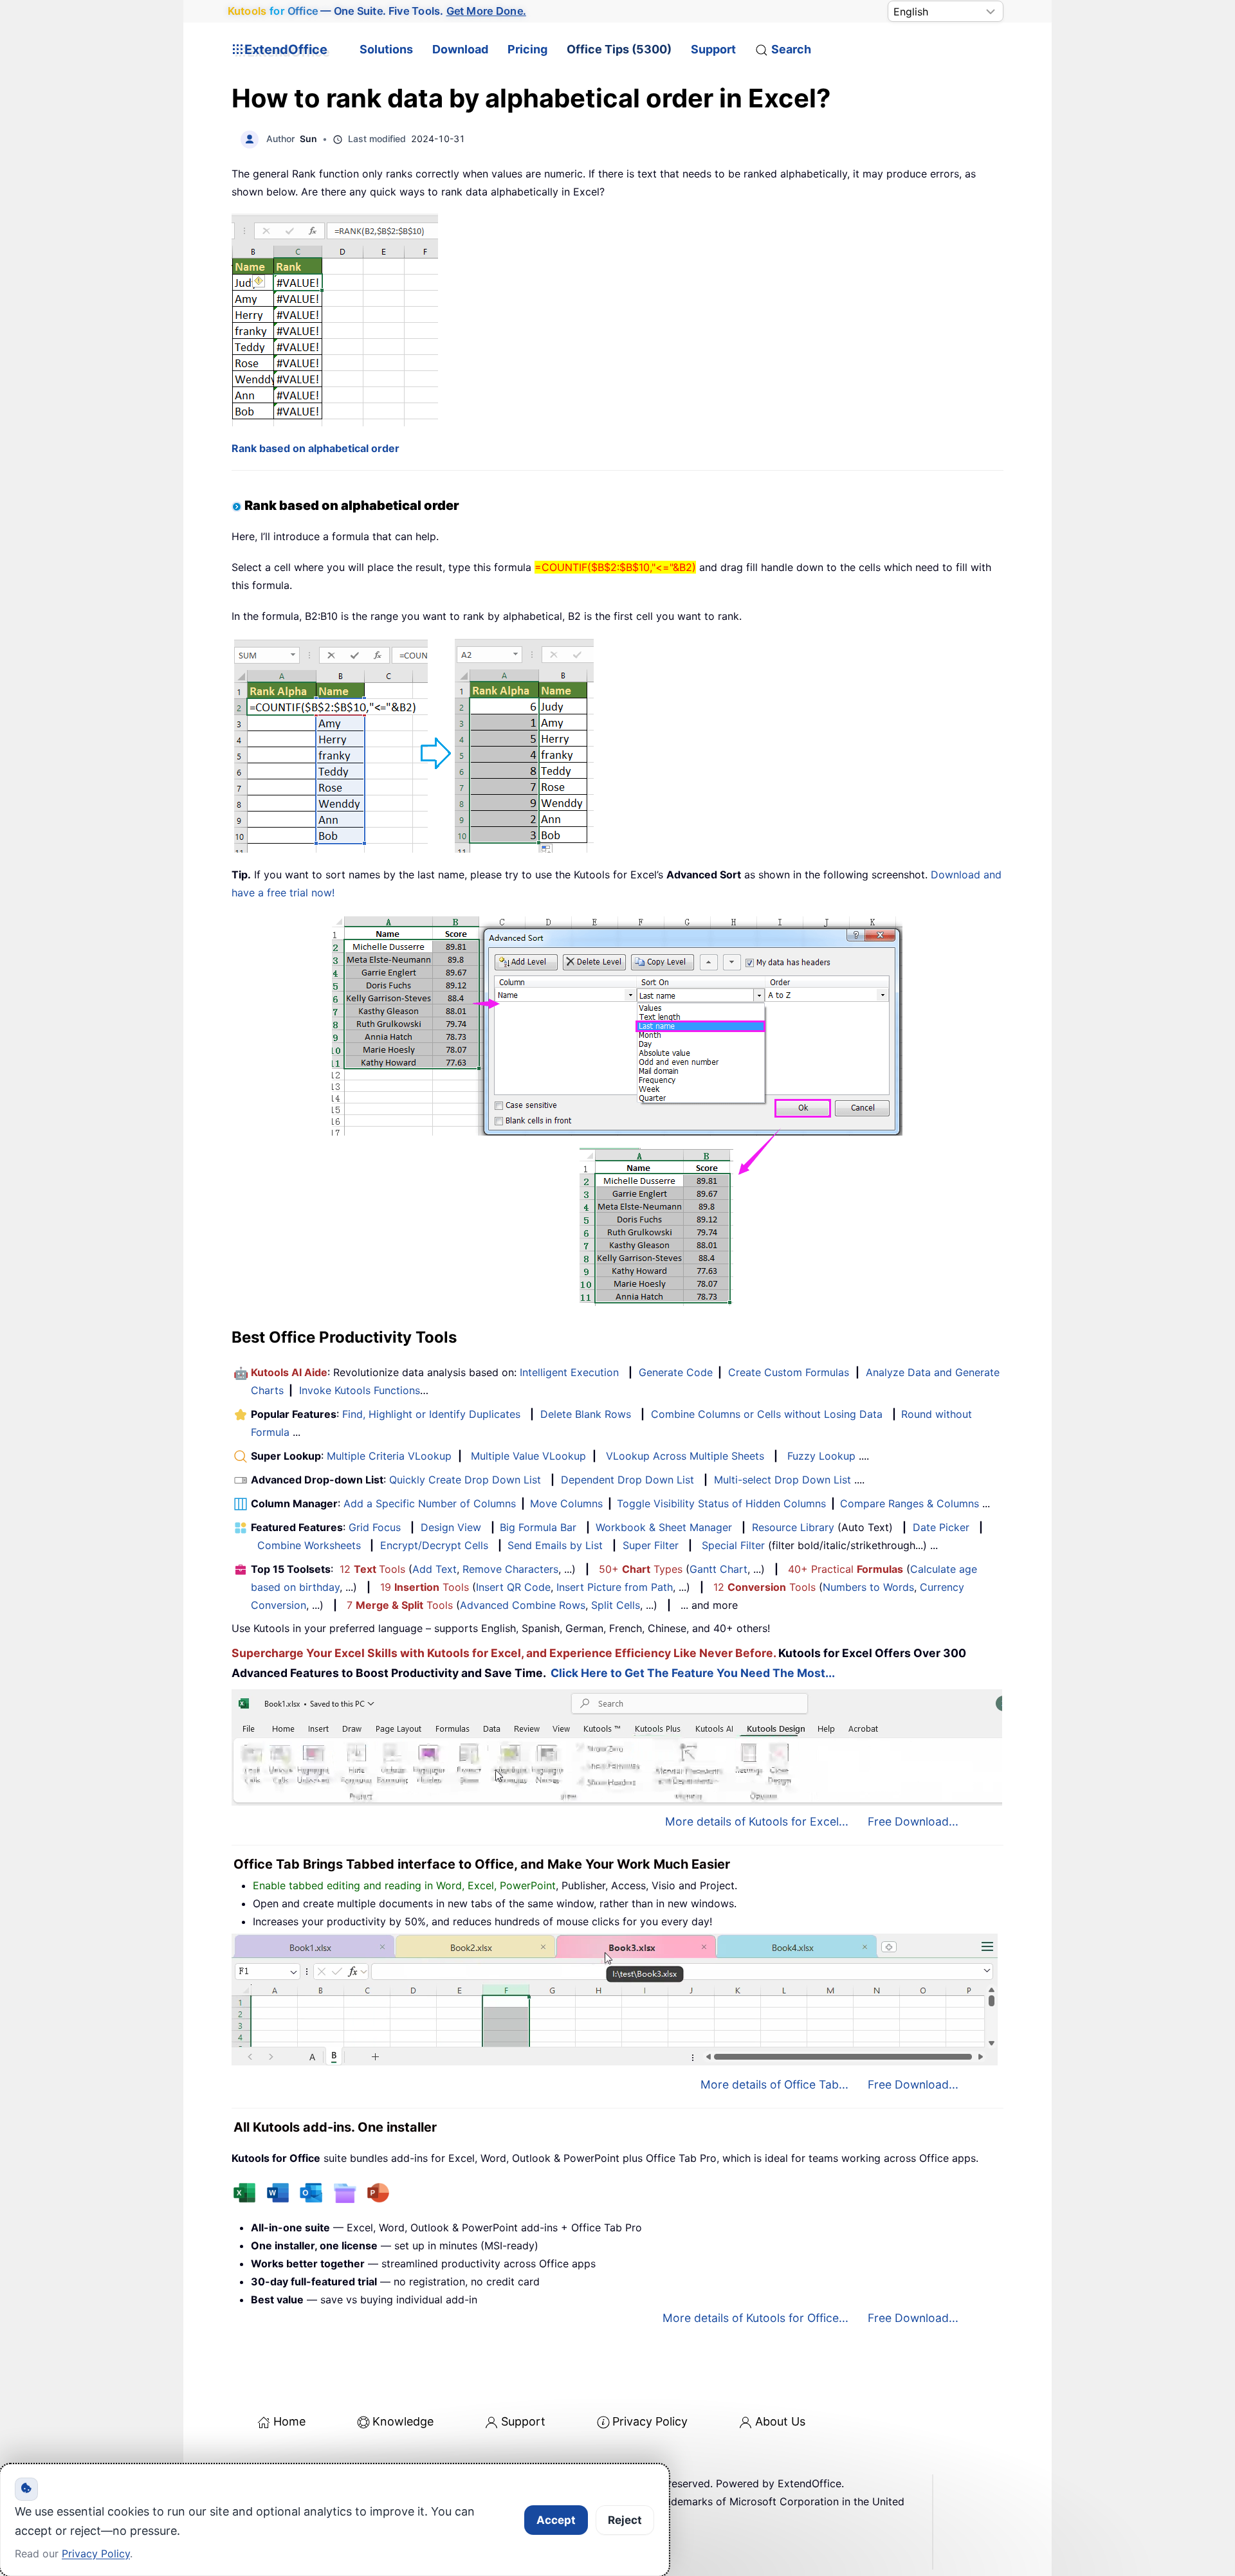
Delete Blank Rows (586, 1414)
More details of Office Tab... (774, 2084)
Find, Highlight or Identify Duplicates (431, 1414)
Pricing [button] (527, 49)
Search (791, 49)
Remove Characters (510, 1569)
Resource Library (793, 1527)
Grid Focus (375, 1527)
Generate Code (676, 1372)
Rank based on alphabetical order (316, 448)
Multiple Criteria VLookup (389, 1456)
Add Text (435, 1569)
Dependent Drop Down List (627, 1480)
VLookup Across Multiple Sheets (685, 1456)
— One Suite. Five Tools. (377, 11)
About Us (780, 2421)
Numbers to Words (868, 1587)
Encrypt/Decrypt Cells (434, 1545)
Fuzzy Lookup (821, 1456)
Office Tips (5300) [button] (619, 49)
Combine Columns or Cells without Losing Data (767, 1414)
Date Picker (941, 1527)
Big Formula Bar (538, 1527)
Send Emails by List (555, 1545)
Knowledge (403, 2421)
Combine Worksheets (309, 1545)
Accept (556, 2520)
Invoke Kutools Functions (360, 1390)
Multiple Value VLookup (528, 1456)
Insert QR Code (513, 1587)
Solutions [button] (386, 49)
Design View (451, 1527)
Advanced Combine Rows (523, 1605)
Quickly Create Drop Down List (465, 1480)
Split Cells (616, 1605)
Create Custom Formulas (789, 1372)
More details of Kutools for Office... (755, 2318)
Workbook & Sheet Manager (664, 1527)
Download (460, 49)
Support (713, 49)
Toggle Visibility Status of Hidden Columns (721, 1503)
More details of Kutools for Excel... (757, 1821)
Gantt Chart (718, 1569)
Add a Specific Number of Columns (430, 1503)
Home (289, 2421)
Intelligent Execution (569, 1372)
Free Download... (913, 1821)
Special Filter (733, 1545)
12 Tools (372, 1569)
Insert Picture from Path (615, 1587)
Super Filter (651, 1545)
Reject (625, 2520)
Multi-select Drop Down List (782, 1480)
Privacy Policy (650, 2421)
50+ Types (641, 1569)
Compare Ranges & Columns (910, 1503)
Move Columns (566, 1503)
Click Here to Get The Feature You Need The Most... (693, 1673)
